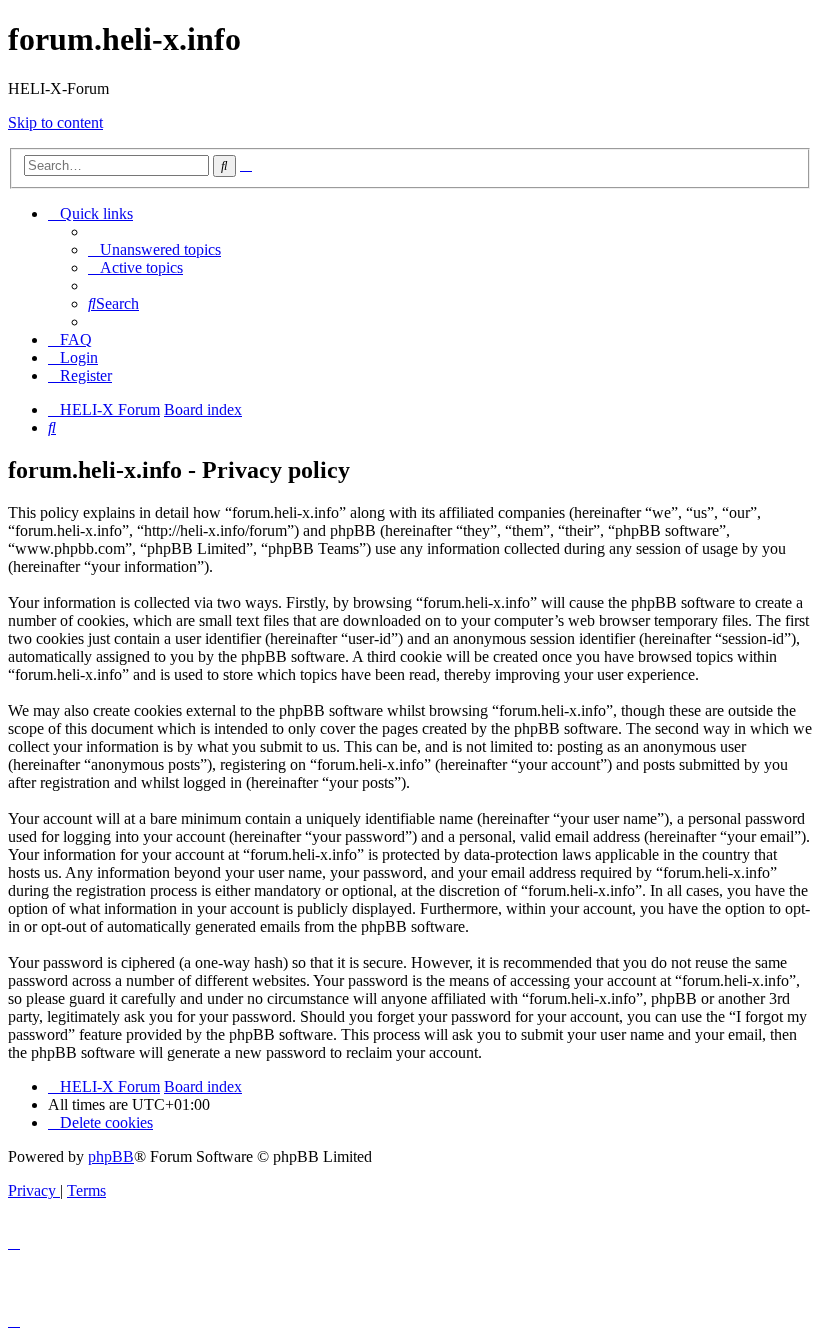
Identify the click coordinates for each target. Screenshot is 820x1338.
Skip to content (55, 122)
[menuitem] (154, 249)
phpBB (111, 1156)
